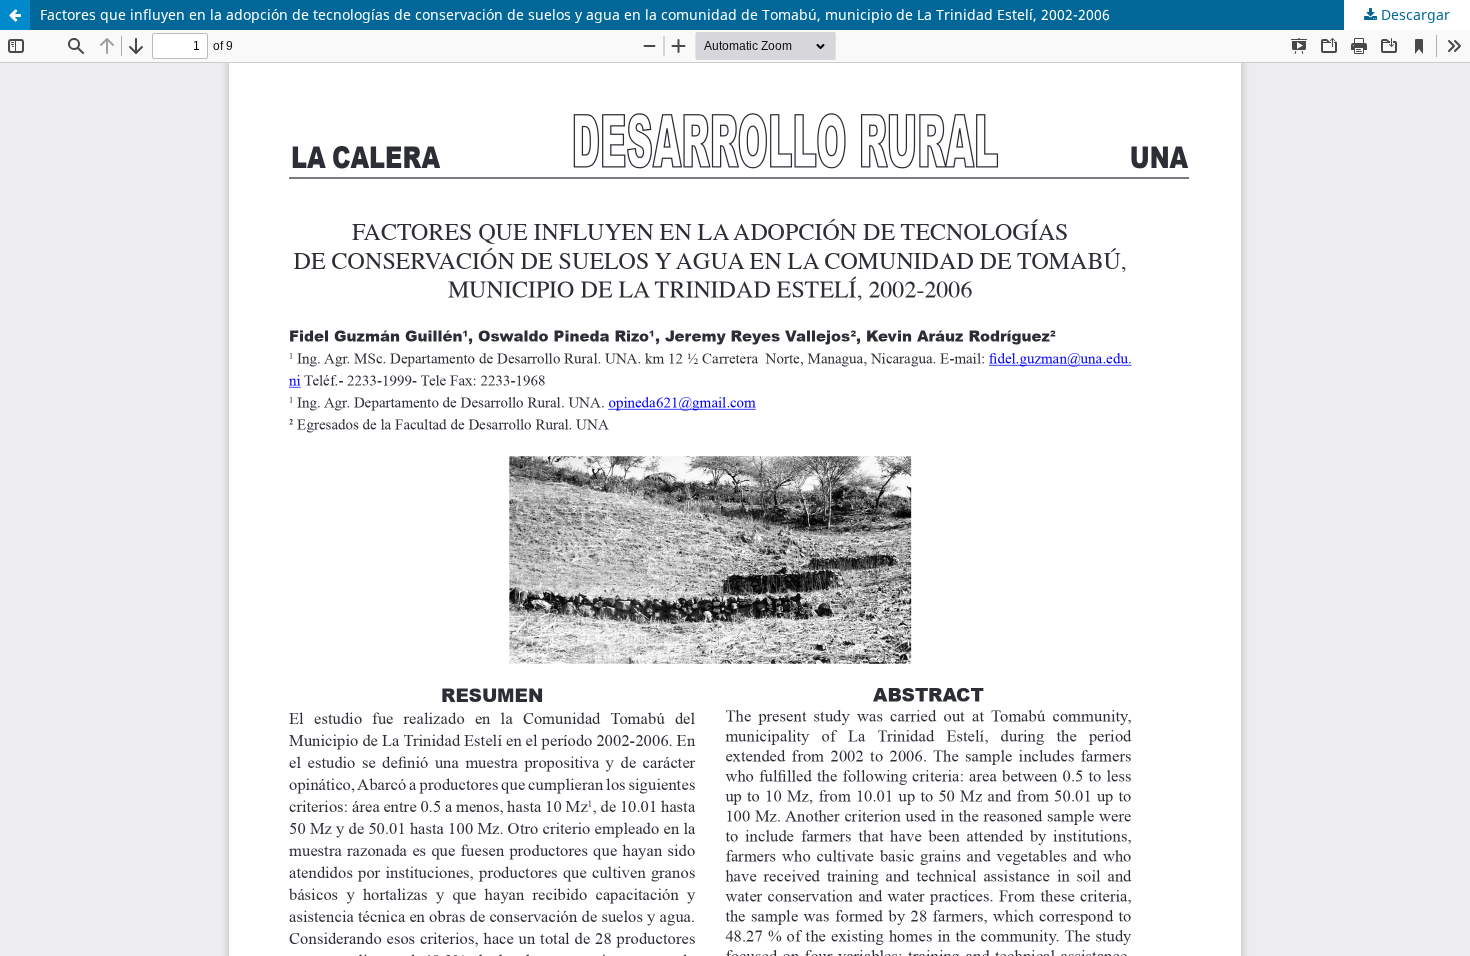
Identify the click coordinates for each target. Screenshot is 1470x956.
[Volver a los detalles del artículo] (15, 15)
